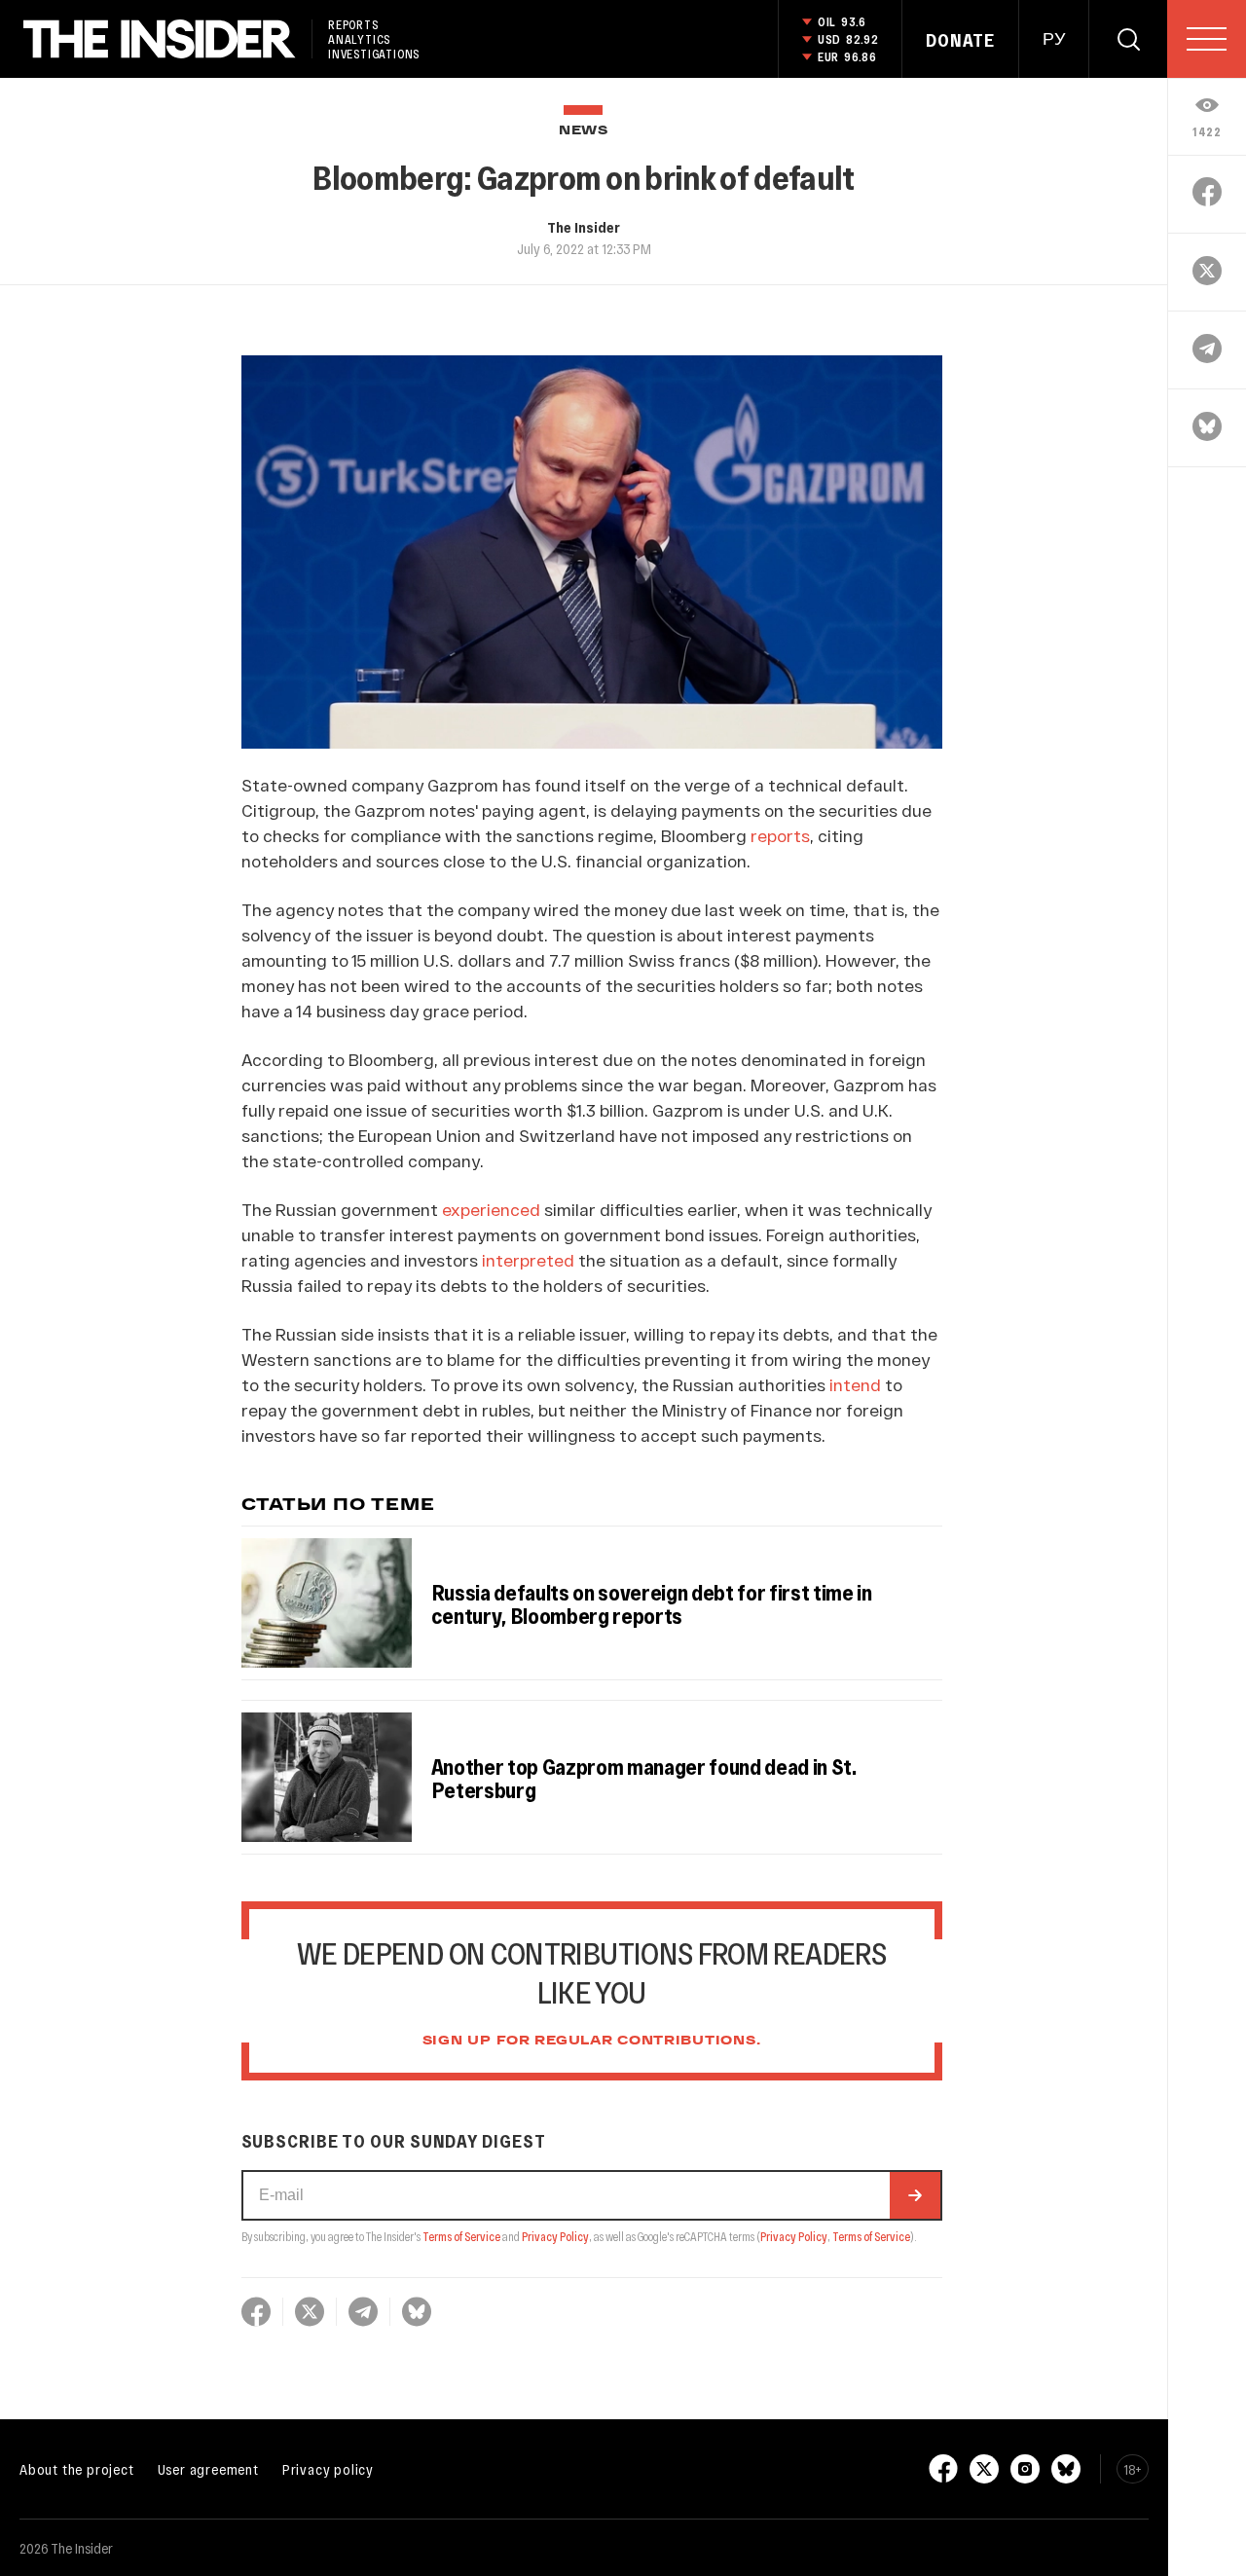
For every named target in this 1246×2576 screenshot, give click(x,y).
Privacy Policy (555, 2236)
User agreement (208, 2469)
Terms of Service (461, 2236)
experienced (491, 1209)
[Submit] (915, 2195)
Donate (960, 40)
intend (855, 1384)
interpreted (528, 1260)
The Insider (584, 227)
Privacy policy (328, 2469)
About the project (77, 2469)
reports (780, 835)
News (584, 131)
